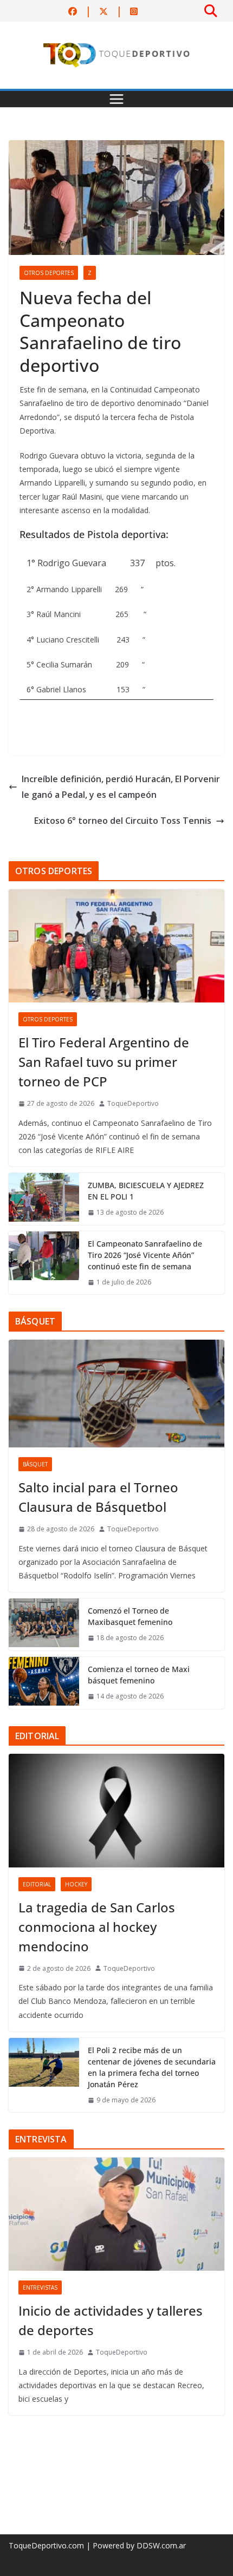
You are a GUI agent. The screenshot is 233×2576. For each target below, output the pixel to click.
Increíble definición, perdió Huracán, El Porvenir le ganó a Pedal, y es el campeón (121, 787)
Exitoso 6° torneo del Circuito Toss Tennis (123, 821)
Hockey (76, 1884)
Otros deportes (49, 273)
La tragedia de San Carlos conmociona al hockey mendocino (97, 1927)
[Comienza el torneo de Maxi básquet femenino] (44, 1683)
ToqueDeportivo (133, 1103)
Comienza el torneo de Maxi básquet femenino (139, 1675)
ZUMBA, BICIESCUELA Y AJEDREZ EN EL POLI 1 (146, 1191)
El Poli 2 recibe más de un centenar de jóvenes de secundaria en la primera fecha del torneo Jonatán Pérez (152, 2067)
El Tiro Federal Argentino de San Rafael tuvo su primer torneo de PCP (104, 1062)
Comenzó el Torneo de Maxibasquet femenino (130, 1616)
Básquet (35, 1464)
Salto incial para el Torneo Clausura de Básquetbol (98, 1497)
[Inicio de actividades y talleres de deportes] (116, 2214)
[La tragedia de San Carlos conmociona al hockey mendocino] (116, 1810)
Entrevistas (40, 2287)
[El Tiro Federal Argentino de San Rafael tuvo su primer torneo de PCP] (116, 946)
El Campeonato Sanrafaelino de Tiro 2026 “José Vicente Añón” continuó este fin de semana (145, 1255)
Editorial (37, 1884)
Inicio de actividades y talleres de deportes (111, 2320)
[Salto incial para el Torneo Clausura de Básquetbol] (116, 1394)
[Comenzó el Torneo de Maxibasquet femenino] (44, 1624)
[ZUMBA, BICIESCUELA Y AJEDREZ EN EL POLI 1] (44, 1199)
